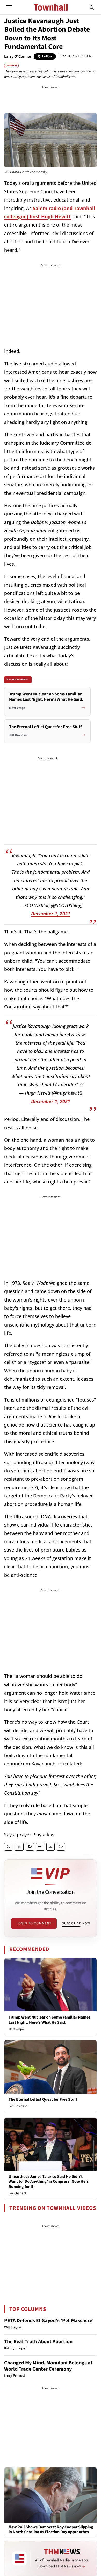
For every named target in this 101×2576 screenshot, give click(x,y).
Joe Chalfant (17, 2193)
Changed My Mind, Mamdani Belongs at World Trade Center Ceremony (48, 2366)
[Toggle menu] (9, 7)
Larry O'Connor (18, 56)
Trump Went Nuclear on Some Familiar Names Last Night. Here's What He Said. (49, 2020)
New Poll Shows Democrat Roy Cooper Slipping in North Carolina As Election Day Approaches (51, 2530)
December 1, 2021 (51, 914)
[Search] (92, 7)
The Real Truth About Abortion (38, 2342)
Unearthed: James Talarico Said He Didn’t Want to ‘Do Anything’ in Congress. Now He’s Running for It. (49, 2181)
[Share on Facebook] (30, 1847)
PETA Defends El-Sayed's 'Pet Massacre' (49, 2321)
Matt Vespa (16, 2029)
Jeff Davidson (18, 2106)
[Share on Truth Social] (19, 1847)
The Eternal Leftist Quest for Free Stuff (43, 2099)
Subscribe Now (76, 1923)
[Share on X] (8, 1847)
